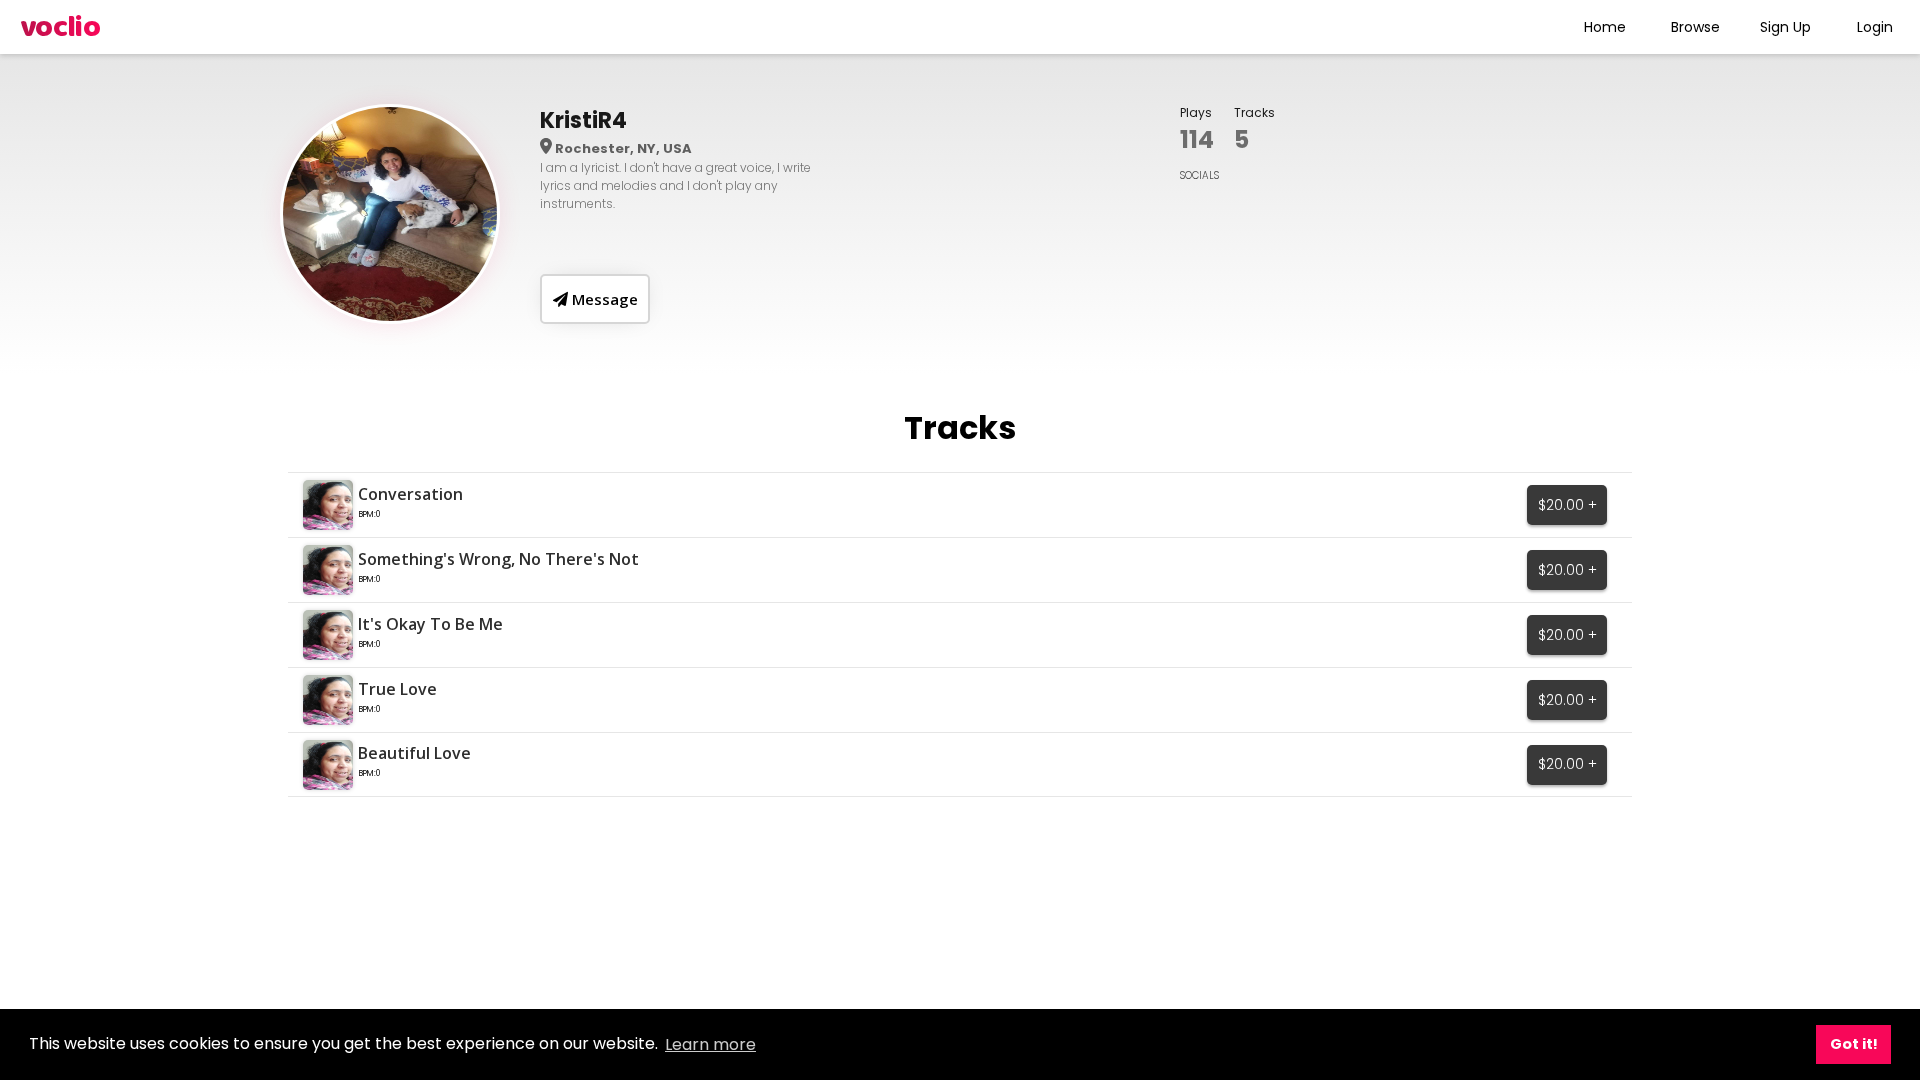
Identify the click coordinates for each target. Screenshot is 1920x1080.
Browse (1695, 27)
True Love (397, 689)
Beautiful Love (414, 753)
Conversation (410, 494)
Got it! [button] (1854, 1044)
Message (603, 299)
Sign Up (1785, 27)
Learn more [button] (710, 1044)
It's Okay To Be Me (430, 624)
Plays (1196, 112)
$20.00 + (1567, 505)
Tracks (1254, 112)
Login (1875, 27)
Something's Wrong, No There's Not (498, 559)
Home (1605, 27)
